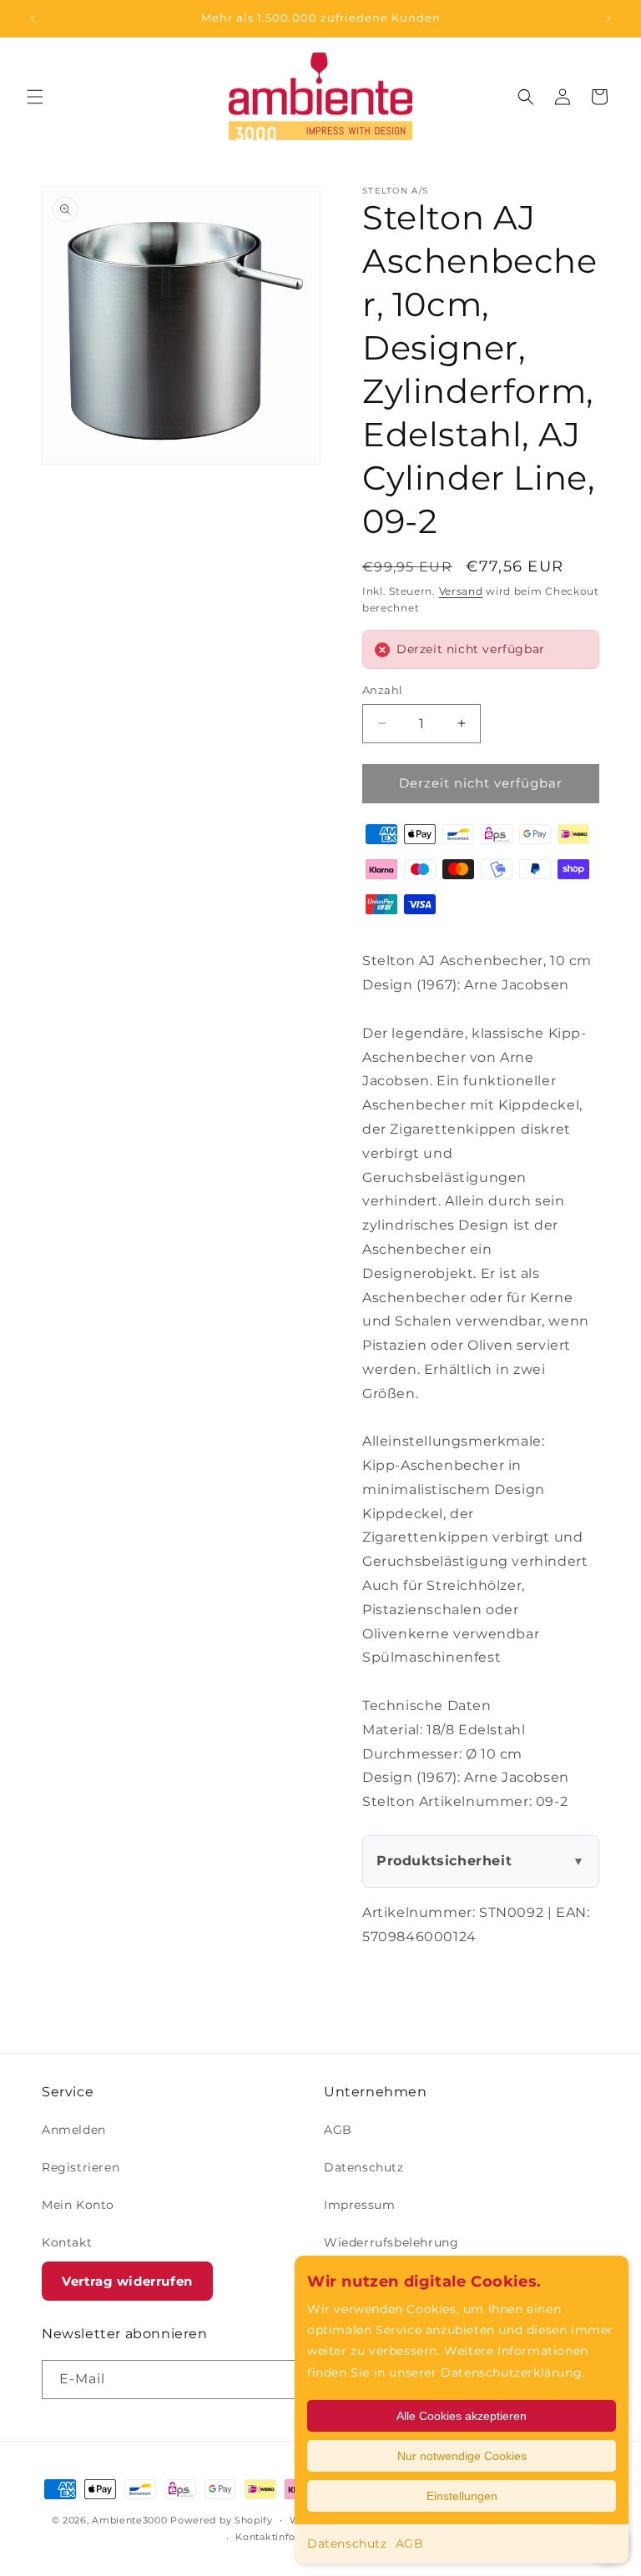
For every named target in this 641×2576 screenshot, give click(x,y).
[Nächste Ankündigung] (608, 18)
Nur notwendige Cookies (462, 2456)
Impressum (359, 2205)
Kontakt (67, 2242)
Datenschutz (347, 2543)
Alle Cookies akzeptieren (462, 2416)
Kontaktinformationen (292, 2537)
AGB (410, 2543)
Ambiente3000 (129, 2520)
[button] (35, 97)
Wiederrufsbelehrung (391, 2242)
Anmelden (74, 2130)
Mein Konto (78, 2205)
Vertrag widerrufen (127, 2281)
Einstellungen (462, 2496)
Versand (461, 591)
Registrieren (81, 2167)
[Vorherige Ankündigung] (33, 18)
